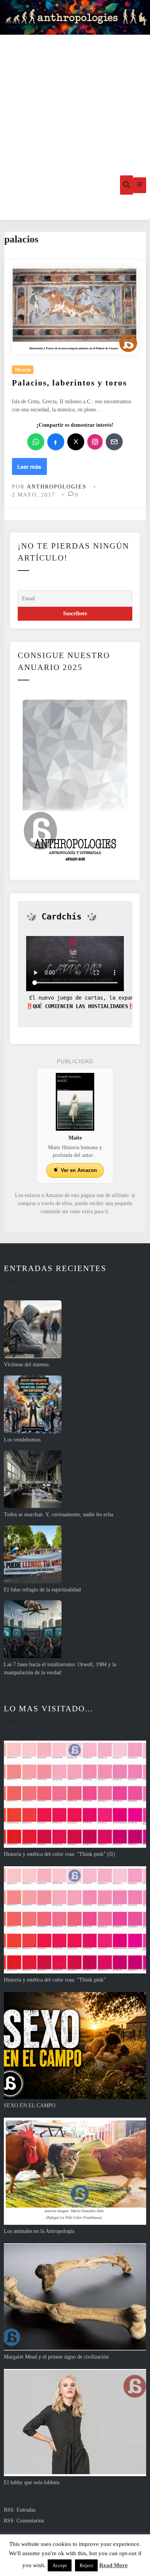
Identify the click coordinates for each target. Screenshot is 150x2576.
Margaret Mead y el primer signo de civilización (56, 2357)
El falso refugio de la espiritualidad (42, 1590)
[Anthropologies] (75, 17)
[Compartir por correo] (114, 442)
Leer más (30, 469)
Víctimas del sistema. (27, 1365)
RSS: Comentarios (24, 2521)
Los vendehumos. (23, 1440)
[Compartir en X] (76, 442)
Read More (113, 2565)
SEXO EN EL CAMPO (30, 2105)
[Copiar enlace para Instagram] (95, 442)
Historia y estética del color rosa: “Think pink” (55, 1980)
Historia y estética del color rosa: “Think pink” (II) (59, 1854)
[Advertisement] (75, 93)
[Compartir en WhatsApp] (36, 442)
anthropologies (57, 487)
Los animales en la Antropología (39, 2231)
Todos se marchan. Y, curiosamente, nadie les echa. (59, 1514)
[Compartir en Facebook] (56, 442)
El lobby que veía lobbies (32, 2483)
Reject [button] (86, 2565)
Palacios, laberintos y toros (69, 383)
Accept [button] (60, 2565)
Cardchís (62, 917)
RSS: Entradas (20, 2510)
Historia (23, 370)
